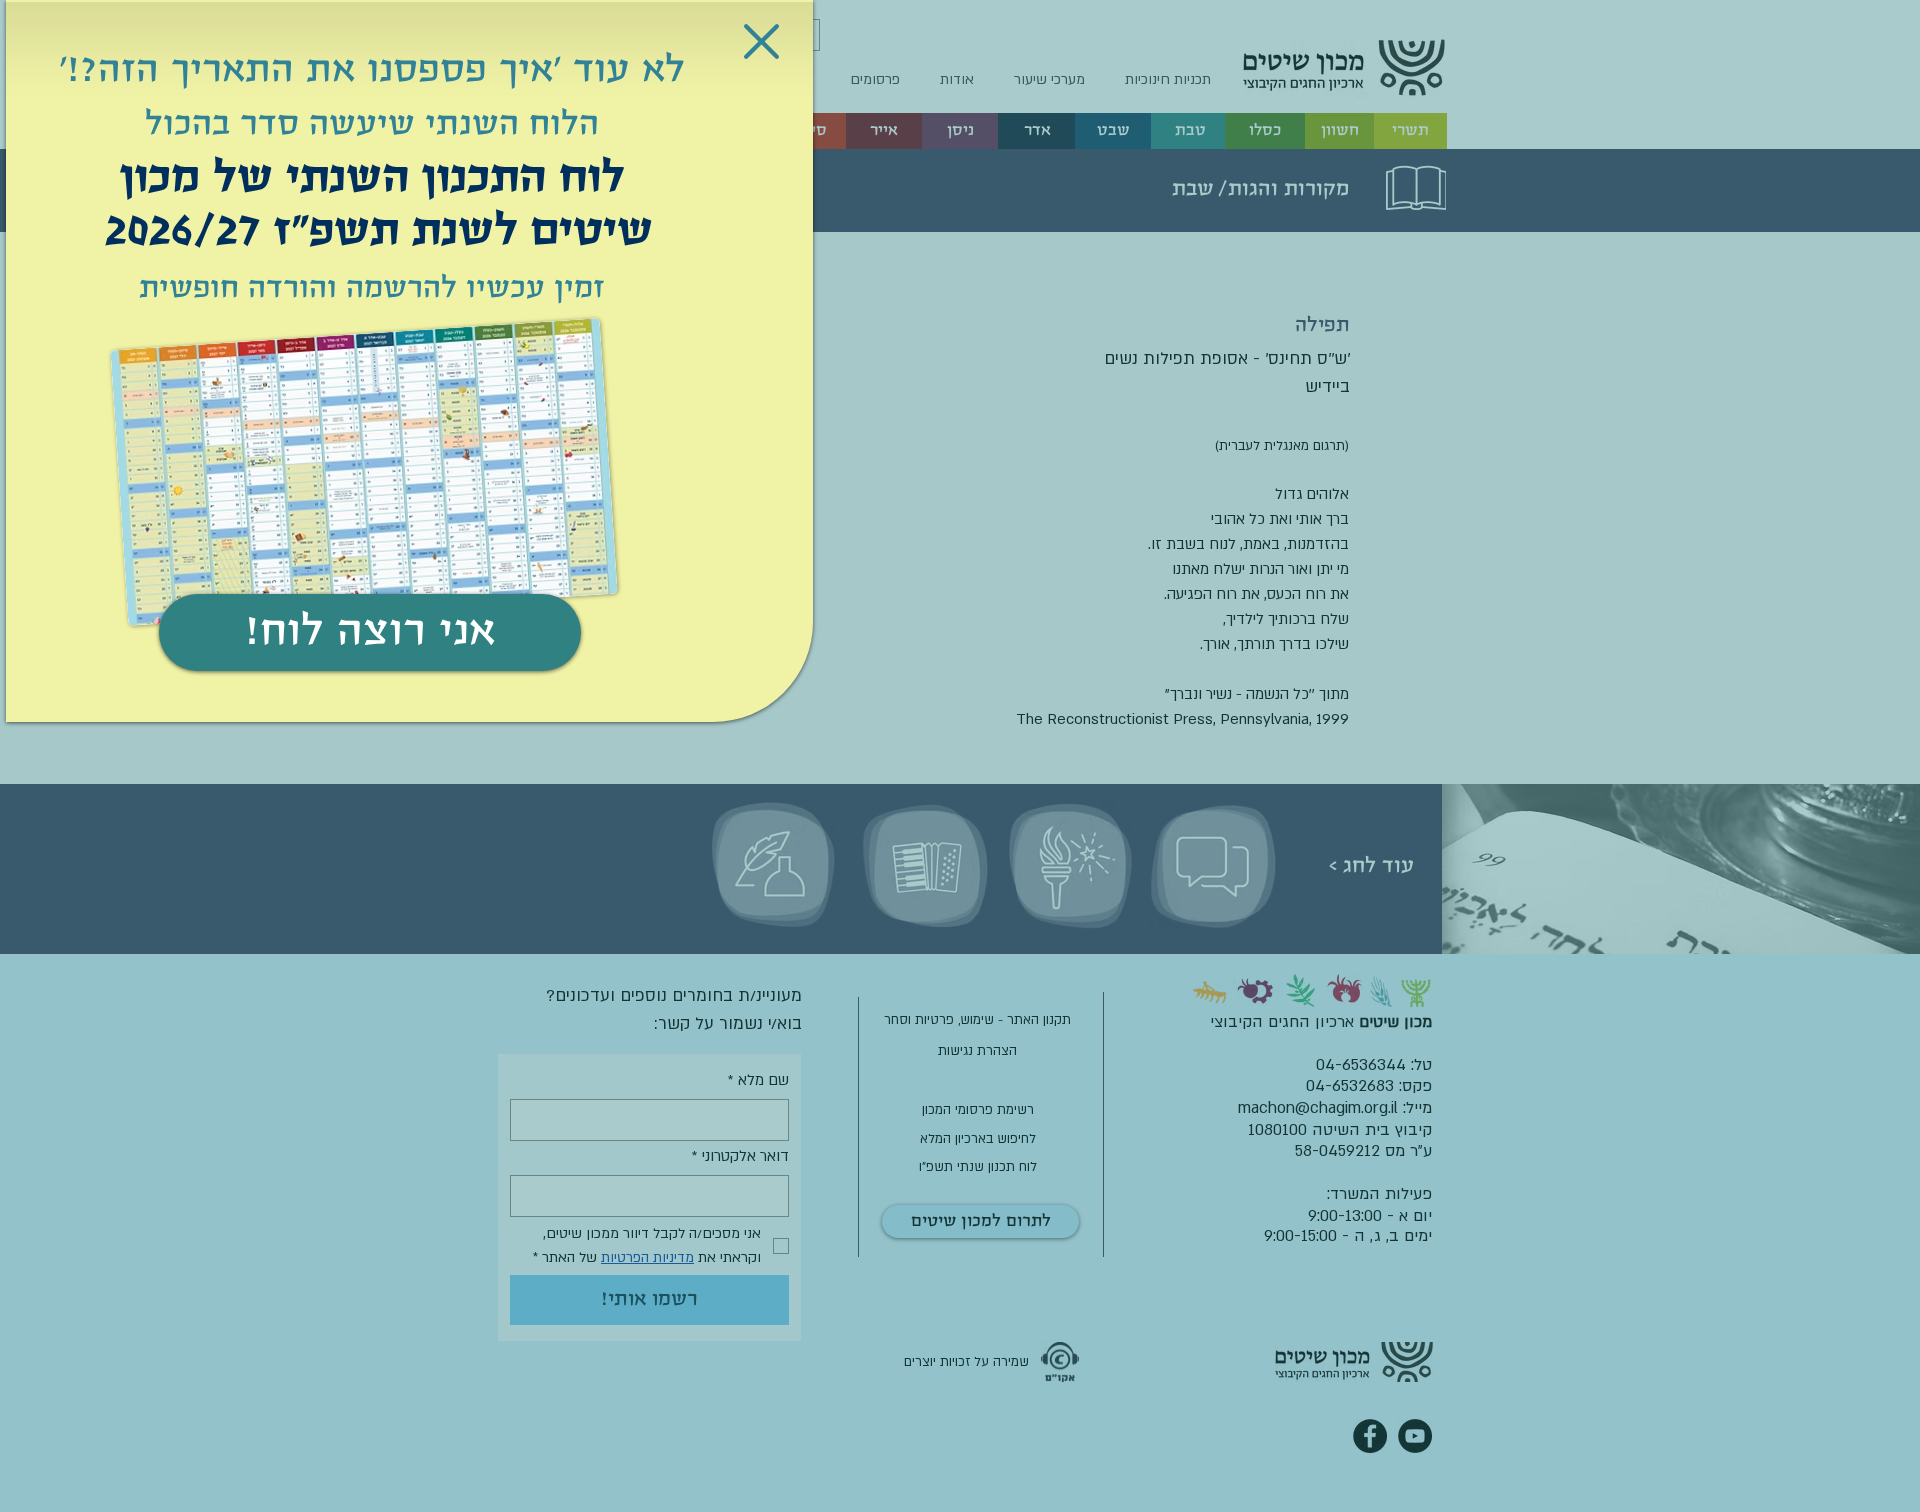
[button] (761, 41)
